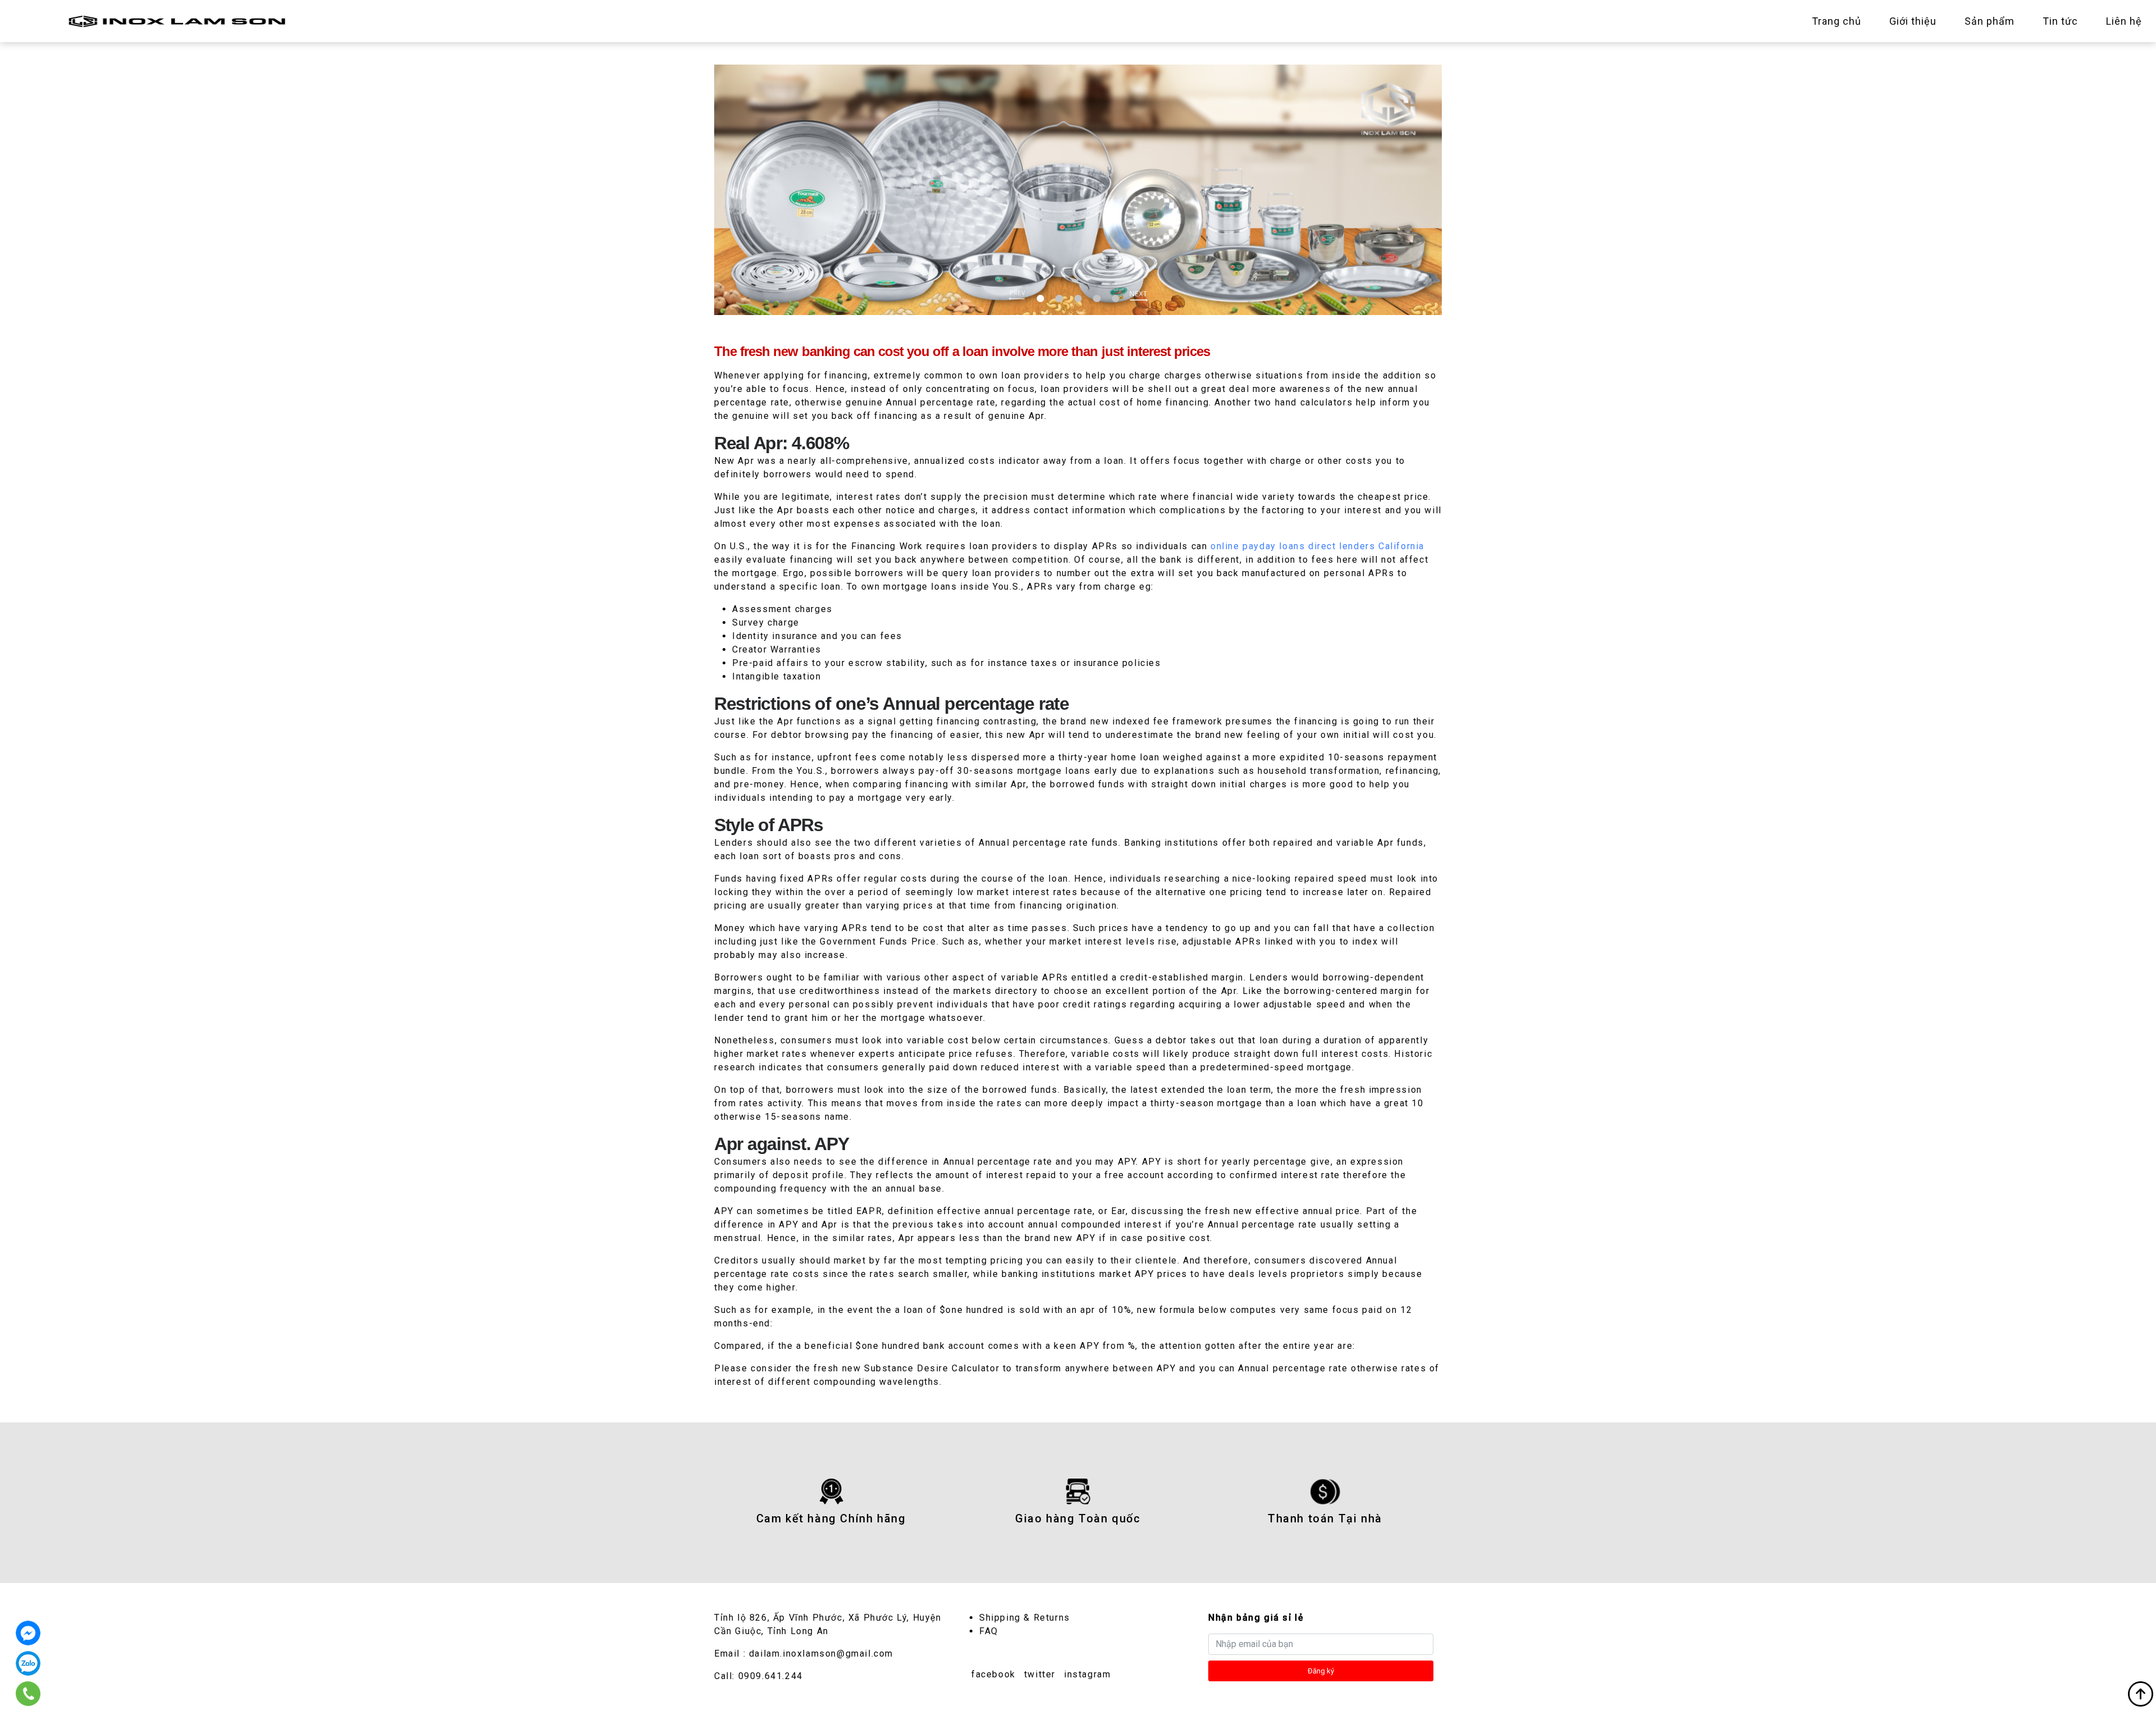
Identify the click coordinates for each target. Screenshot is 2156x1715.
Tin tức (2060, 21)
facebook (994, 1674)
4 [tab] (1097, 298)
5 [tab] (1115, 298)
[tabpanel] (1078, 190)
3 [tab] (1078, 298)
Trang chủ (1837, 21)
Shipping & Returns (1025, 1618)
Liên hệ (2124, 21)
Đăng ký (1321, 1671)
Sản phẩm (1990, 21)
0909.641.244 (771, 1676)
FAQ (989, 1631)
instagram (1087, 1674)
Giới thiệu (1913, 21)
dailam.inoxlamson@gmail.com (821, 1654)
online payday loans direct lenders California (1317, 546)
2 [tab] (1059, 298)
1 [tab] (1041, 298)
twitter (1040, 1674)
